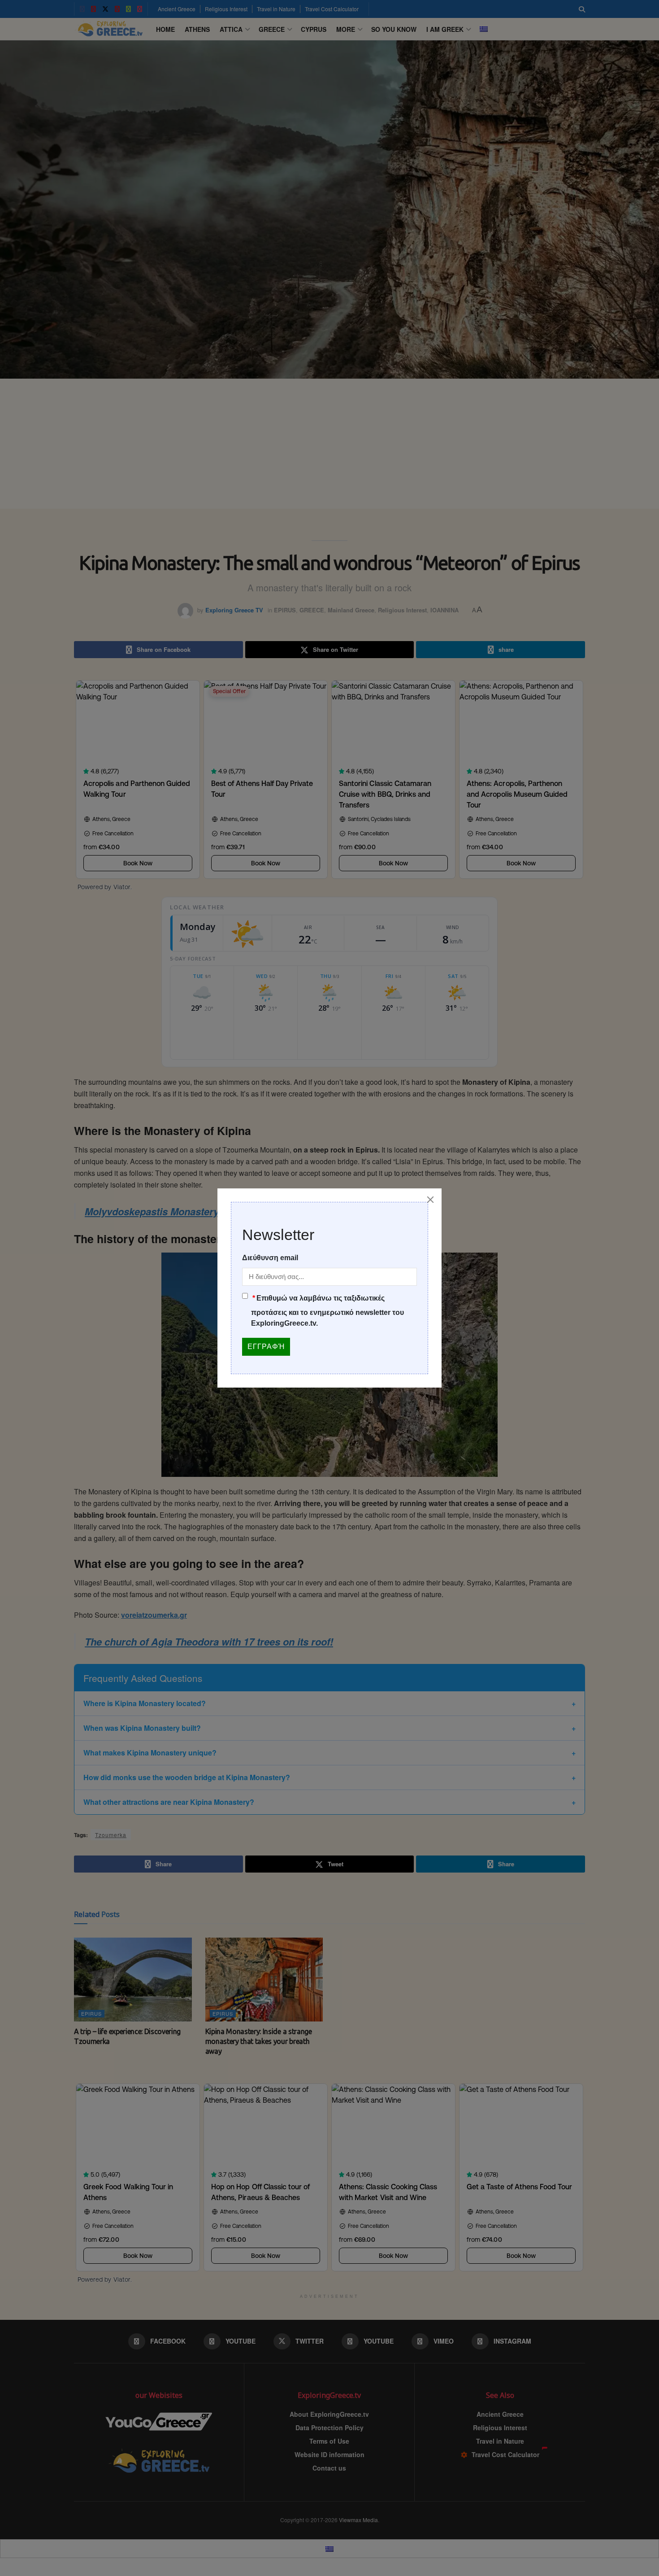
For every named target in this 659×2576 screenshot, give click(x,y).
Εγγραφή (266, 1347)
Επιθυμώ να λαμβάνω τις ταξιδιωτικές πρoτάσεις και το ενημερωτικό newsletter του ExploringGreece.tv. (327, 1311)
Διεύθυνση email (270, 1258)
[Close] (430, 1200)
